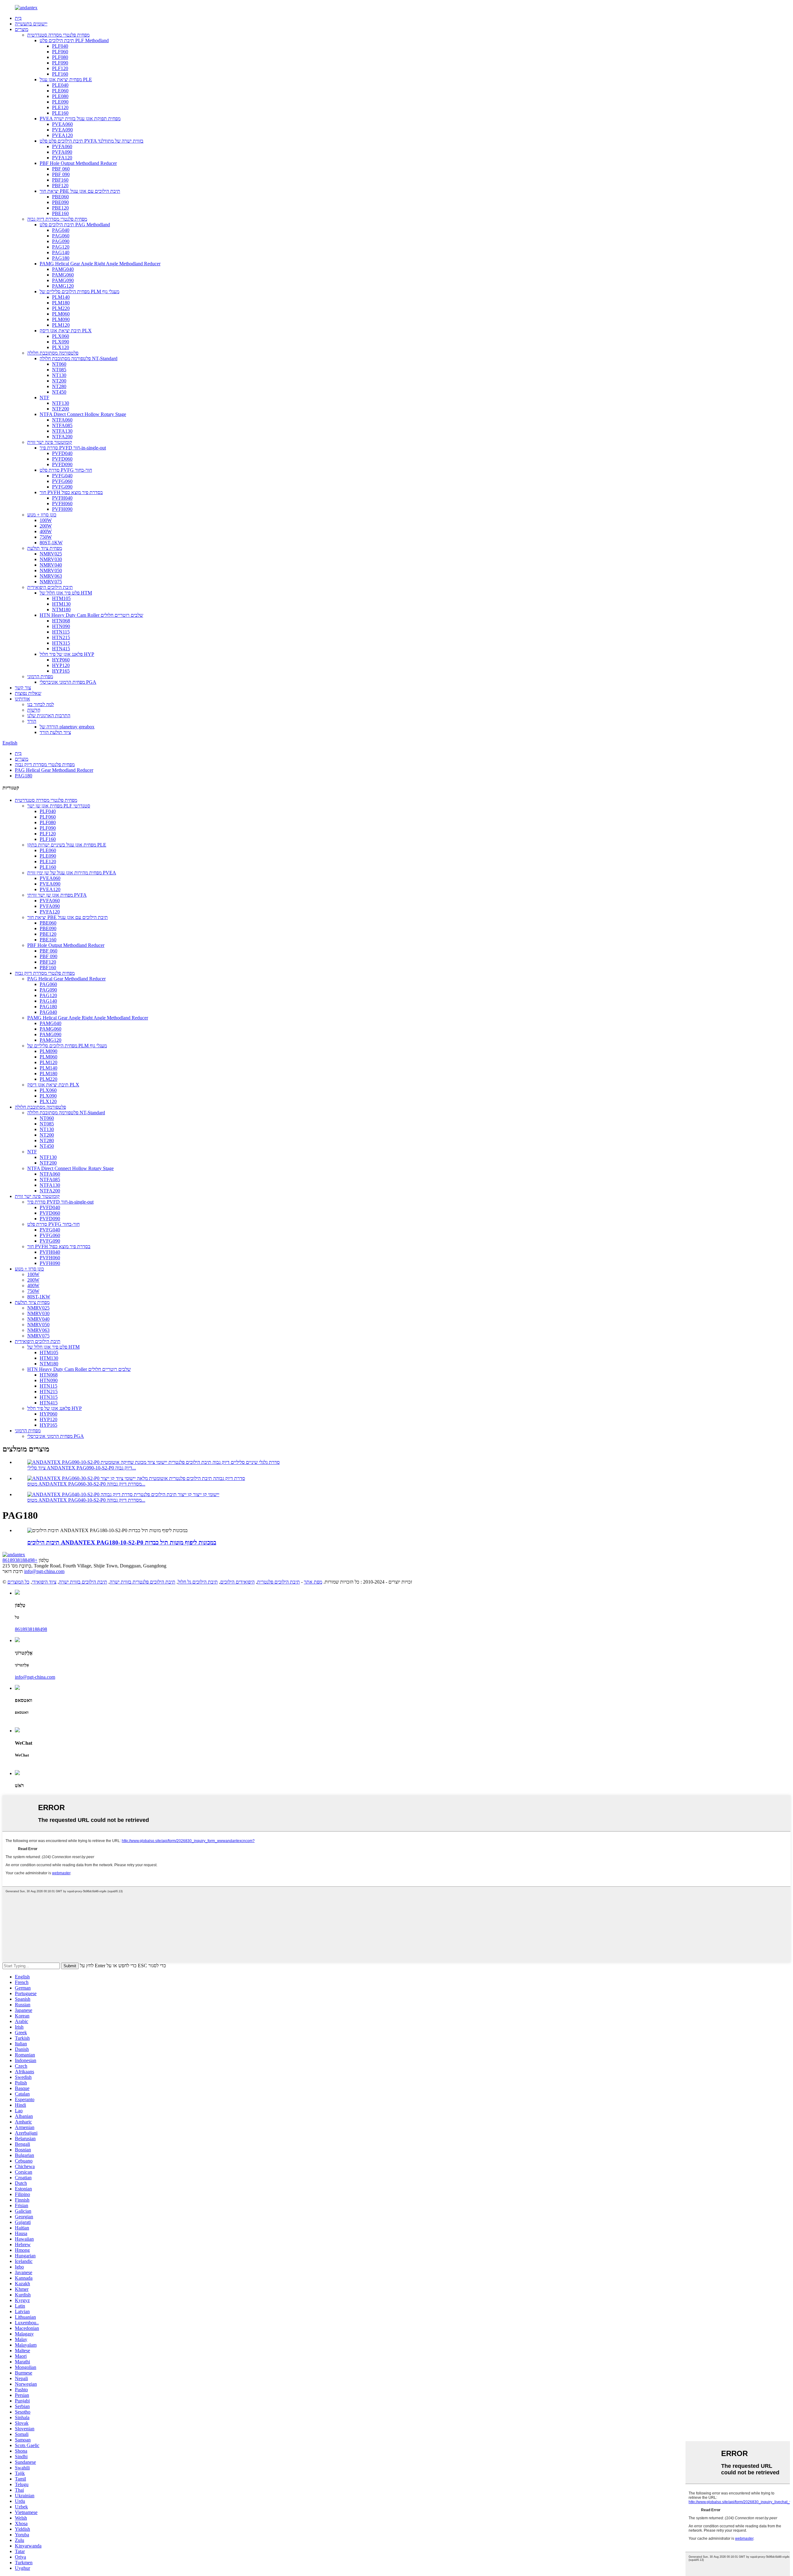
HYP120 (61, 665)
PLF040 (60, 46)
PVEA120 (62, 135)
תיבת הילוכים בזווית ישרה (83, 1582)
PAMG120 (63, 286)
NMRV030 (51, 559)
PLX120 (61, 347)
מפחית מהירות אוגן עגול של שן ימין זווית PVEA (72, 873)
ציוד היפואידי (44, 1582)
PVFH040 (62, 498)
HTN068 (61, 621)
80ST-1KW (51, 543)
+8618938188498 (20, 1560)
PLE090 (60, 102)
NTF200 (61, 409)
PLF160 (60, 74)
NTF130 (61, 403)
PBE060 (60, 197)
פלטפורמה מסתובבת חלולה (53, 353)
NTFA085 (62, 425)
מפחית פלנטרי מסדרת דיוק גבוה (57, 219)
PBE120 (60, 208)
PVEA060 (62, 124)
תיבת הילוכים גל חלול (198, 1582)
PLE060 (60, 91)
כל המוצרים (18, 1582)
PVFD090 (62, 464)
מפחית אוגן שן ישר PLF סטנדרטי (59, 806)
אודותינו (22, 699)
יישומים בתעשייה (31, 24)
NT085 (59, 370)
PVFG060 (62, 481)
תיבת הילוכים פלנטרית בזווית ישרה (142, 1582)
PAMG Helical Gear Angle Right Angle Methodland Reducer (100, 264)
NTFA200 (62, 437)
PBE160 (60, 213)
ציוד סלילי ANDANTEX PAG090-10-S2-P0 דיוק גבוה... (82, 1468)
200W (46, 526)
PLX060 (61, 336)
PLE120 (60, 107)
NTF (44, 398)
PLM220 (61, 308)
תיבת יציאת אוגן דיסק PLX (66, 331)
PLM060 (61, 314)
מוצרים (22, 29)
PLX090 (61, 342)
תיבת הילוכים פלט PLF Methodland (74, 40)
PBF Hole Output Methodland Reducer (78, 163)
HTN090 (61, 626)
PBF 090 (61, 174)
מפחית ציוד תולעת (45, 548)
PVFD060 (62, 459)
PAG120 (61, 247)
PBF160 (60, 180)
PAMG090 (63, 280)
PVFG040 (62, 476)
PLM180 (61, 303)
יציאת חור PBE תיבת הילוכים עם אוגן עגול (80, 191)
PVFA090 (62, 152)
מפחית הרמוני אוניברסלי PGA (68, 682)
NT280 (59, 386)
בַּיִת (18, 18)
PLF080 (60, 57)
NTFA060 (62, 420)
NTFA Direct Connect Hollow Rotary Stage (83, 414)
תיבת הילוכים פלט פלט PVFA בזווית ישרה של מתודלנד (92, 141)
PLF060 (60, 52)
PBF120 (60, 186)
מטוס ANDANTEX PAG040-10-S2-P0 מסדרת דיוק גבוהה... (86, 1500)
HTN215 (61, 637)
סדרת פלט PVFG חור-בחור (66, 470)
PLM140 (61, 297)
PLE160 (60, 113)
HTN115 (61, 632)
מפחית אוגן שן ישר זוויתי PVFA (57, 895)
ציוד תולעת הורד (55, 732)
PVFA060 (62, 146)
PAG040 (61, 230)
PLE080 (60, 96)
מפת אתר (313, 1582)
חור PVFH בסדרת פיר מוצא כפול (71, 492)
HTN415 (61, 649)
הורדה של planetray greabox (67, 727)
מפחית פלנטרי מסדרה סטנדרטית (58, 35)
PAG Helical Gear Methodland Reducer (54, 770)
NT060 (59, 364)
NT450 (59, 392)
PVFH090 (62, 509)
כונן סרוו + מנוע (42, 515)
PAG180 (61, 258)
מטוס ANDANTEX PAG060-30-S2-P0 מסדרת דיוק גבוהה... (86, 1484)
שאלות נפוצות (28, 693)
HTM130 (61, 604)
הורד (32, 721)
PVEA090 (62, 130)
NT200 (59, 381)
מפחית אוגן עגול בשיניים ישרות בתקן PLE (67, 845)
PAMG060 (63, 275)
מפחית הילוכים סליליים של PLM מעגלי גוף (79, 292)
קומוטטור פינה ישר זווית (50, 442)
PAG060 (61, 236)
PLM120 (61, 325)
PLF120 (60, 68)
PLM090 (61, 319)
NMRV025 (51, 554)
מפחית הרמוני (40, 676)
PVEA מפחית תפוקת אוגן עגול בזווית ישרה (80, 119)
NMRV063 (51, 576)
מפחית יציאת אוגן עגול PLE (66, 80)
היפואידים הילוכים (237, 1582)
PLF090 (60, 63)
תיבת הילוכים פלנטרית (278, 1582)
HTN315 (61, 643)
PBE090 (60, 202)
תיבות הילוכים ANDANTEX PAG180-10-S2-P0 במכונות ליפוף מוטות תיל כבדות (122, 1542)
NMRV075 (51, 582)
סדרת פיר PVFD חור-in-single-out (73, 448)
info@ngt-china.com (44, 1571)
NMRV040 (51, 565)
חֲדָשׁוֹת (34, 710)
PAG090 (61, 241)
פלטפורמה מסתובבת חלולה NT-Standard (79, 358)
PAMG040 (63, 269)
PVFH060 (62, 504)
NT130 (59, 375)
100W (46, 520)
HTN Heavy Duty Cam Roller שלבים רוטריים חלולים (91, 615)
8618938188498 (31, 1629)
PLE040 (60, 85)
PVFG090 (62, 487)
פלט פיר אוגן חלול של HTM (66, 593)
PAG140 (61, 252)
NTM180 (61, 610)
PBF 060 (61, 169)
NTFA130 (62, 431)
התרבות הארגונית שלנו (49, 716)
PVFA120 (62, 158)
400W (46, 531)
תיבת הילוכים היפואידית (50, 587)
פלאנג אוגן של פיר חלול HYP (67, 654)
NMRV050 (51, 570)
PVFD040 (62, 453)
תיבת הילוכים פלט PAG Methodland (75, 225)
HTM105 (61, 598)
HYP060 (61, 660)
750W (46, 537)
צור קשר (23, 688)
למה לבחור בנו (41, 704)
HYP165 (61, 671)
